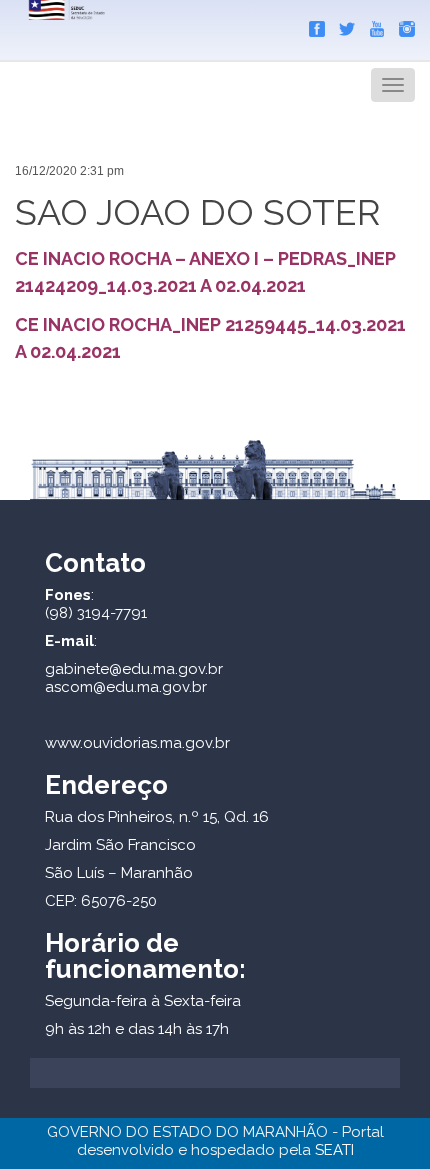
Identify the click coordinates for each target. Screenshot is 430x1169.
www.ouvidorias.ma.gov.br (137, 743)
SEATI (334, 1150)
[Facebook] (312, 25)
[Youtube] (372, 25)
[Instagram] (402, 25)
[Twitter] (342, 25)
